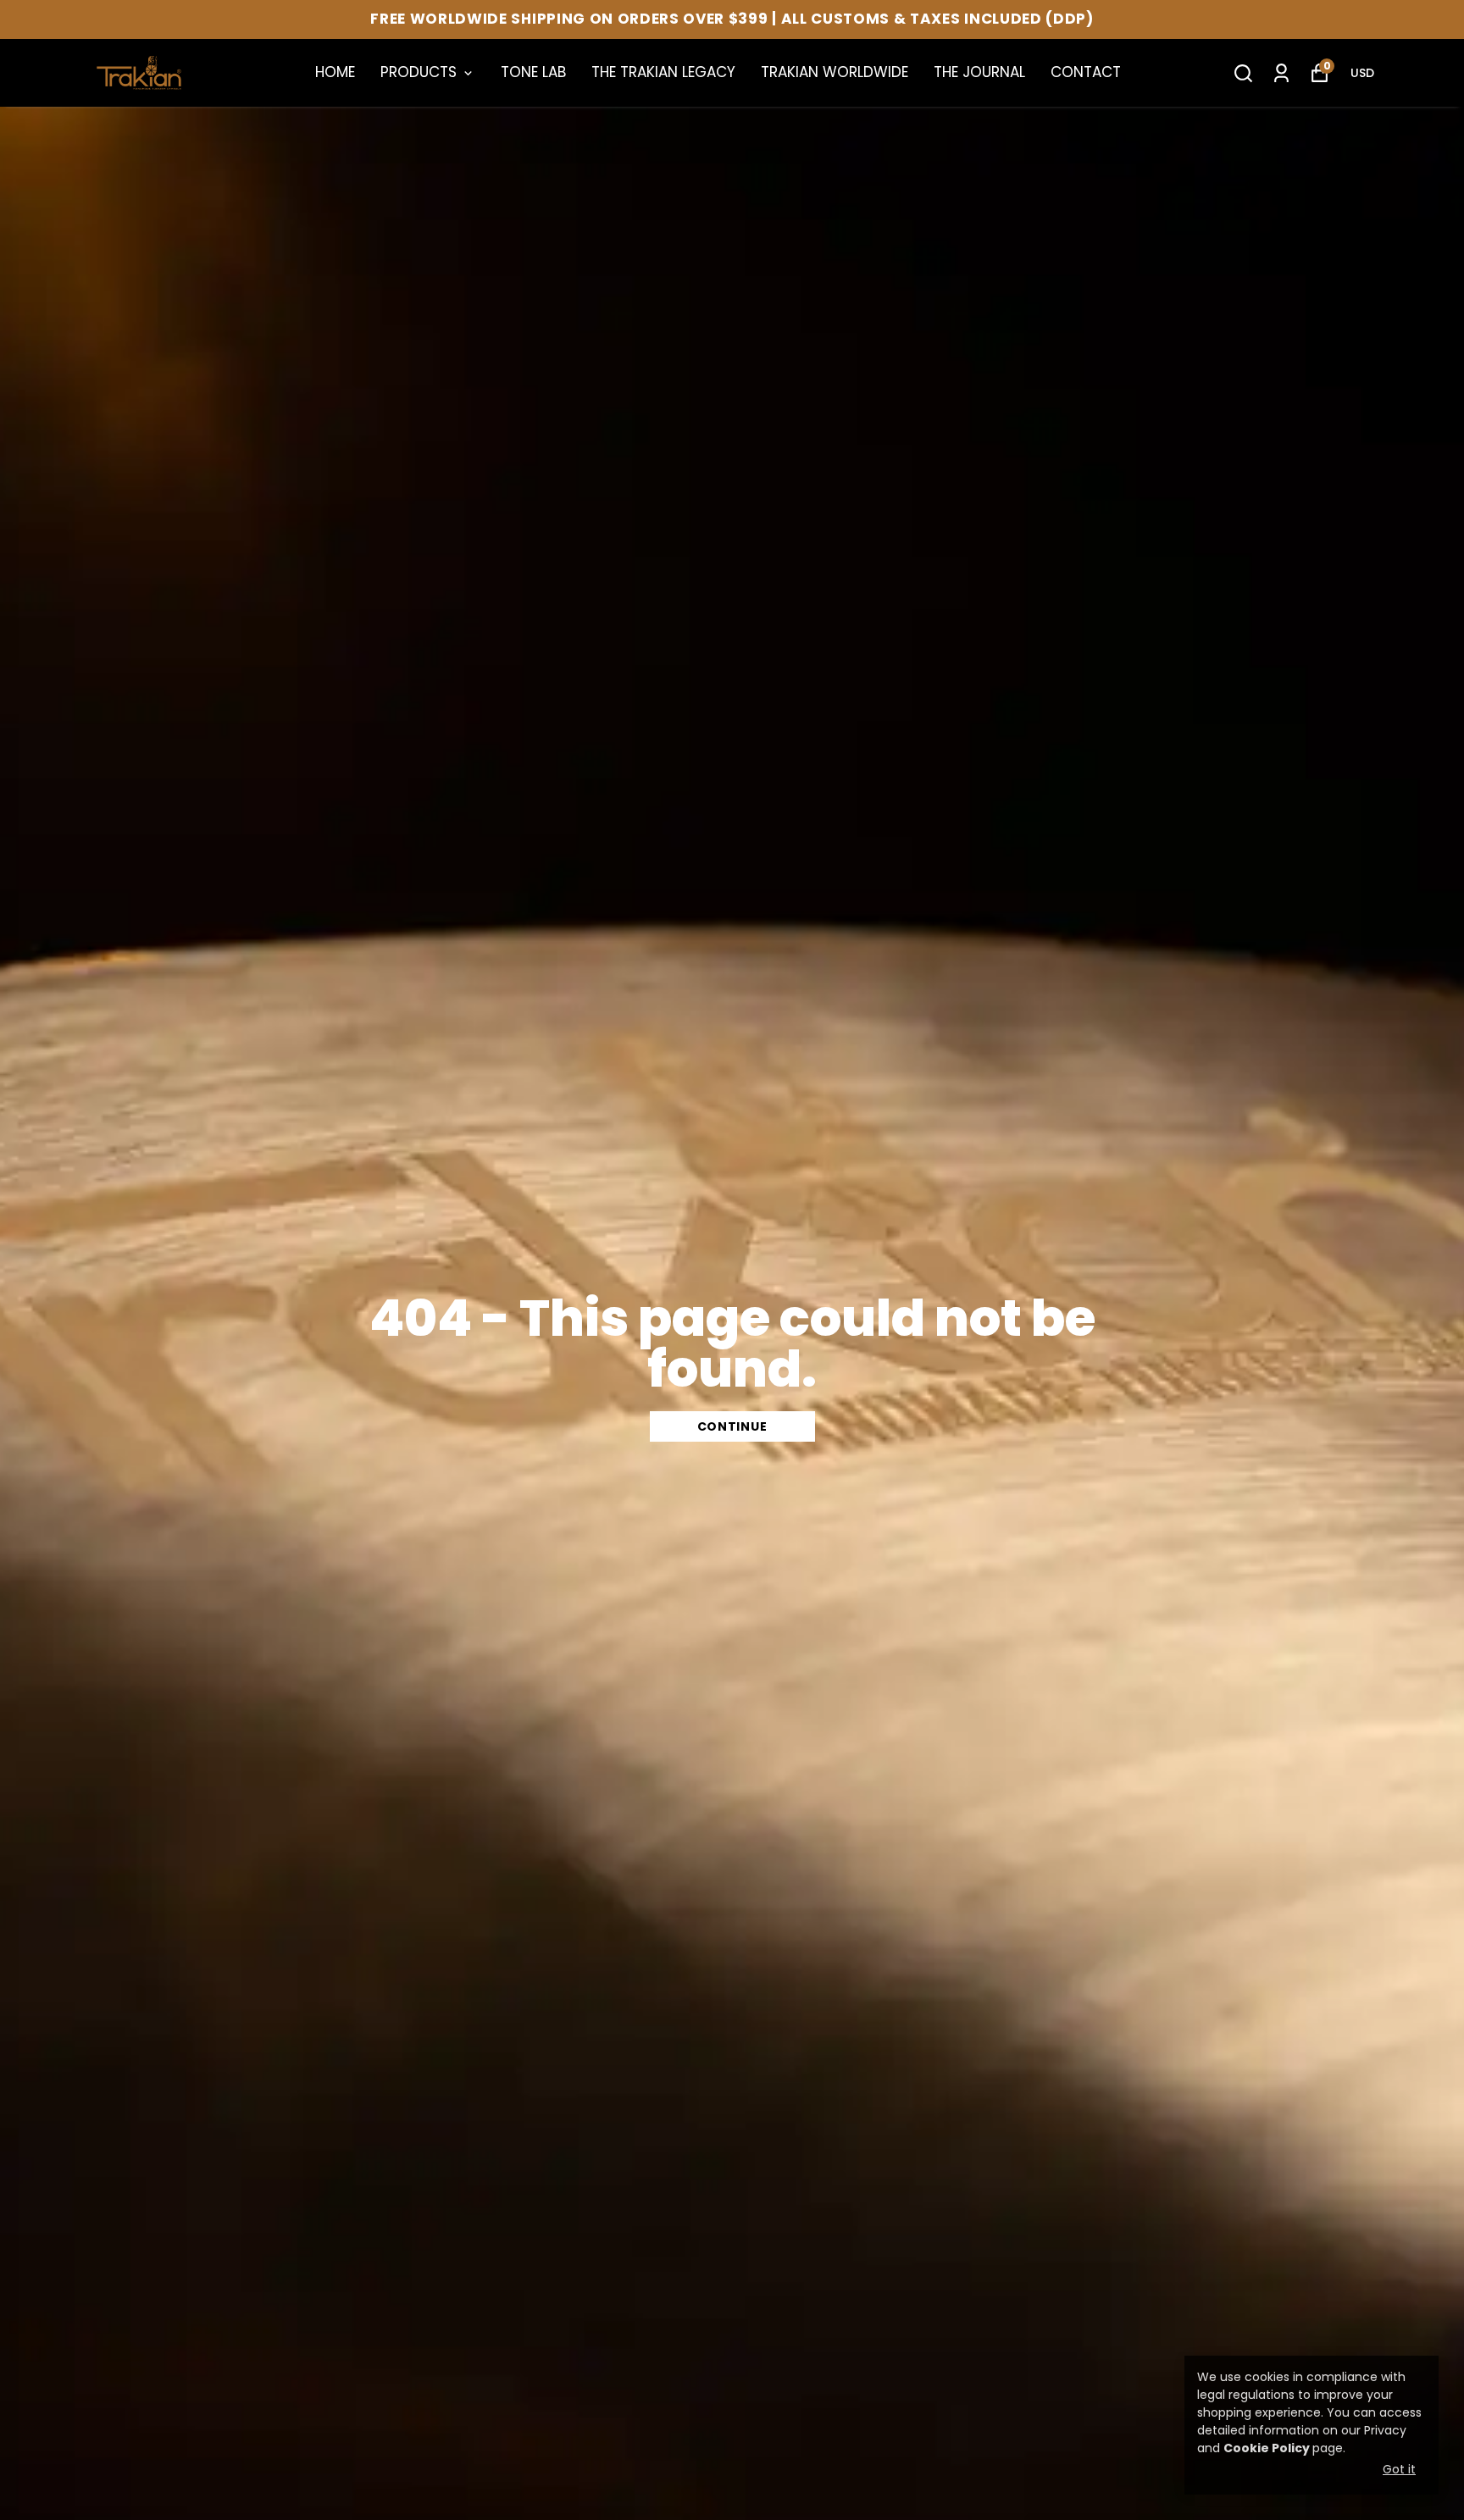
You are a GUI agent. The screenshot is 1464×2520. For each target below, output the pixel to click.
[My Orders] (1281, 73)
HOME (335, 72)
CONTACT (1086, 72)
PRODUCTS (419, 72)
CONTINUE (732, 1426)
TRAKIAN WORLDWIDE (835, 72)
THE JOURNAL (979, 72)
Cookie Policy (1267, 2448)
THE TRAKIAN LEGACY (663, 72)
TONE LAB (533, 72)
